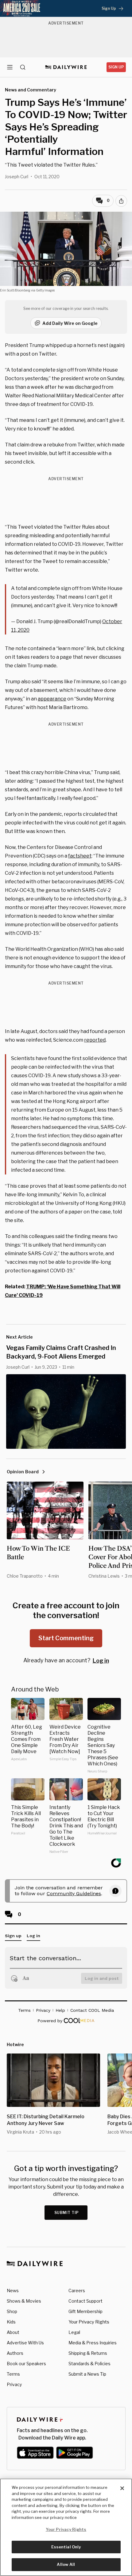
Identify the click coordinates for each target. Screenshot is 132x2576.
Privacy (14, 2384)
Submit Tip (67, 2213)
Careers (77, 2291)
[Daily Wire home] (66, 67)
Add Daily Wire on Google (70, 323)
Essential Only (66, 2547)
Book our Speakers (26, 2364)
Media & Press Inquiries (93, 2343)
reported (95, 1040)
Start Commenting (66, 1638)
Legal (74, 2332)
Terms (13, 2374)
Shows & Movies (24, 2301)
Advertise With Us (25, 2343)
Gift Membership (85, 2311)
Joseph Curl (17, 177)
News (13, 2291)
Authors (15, 2353)
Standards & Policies (89, 2364)
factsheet (80, 856)
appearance (52, 699)
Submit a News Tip (87, 2374)
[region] (66, 2527)
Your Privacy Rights (89, 2322)
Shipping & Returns (88, 2353)
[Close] (122, 2488)
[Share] (121, 201)
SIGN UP (116, 67)
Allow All (66, 2564)
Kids (11, 2322)
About (13, 2332)
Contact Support (85, 2301)
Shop (12, 2311)
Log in (101, 1661)
